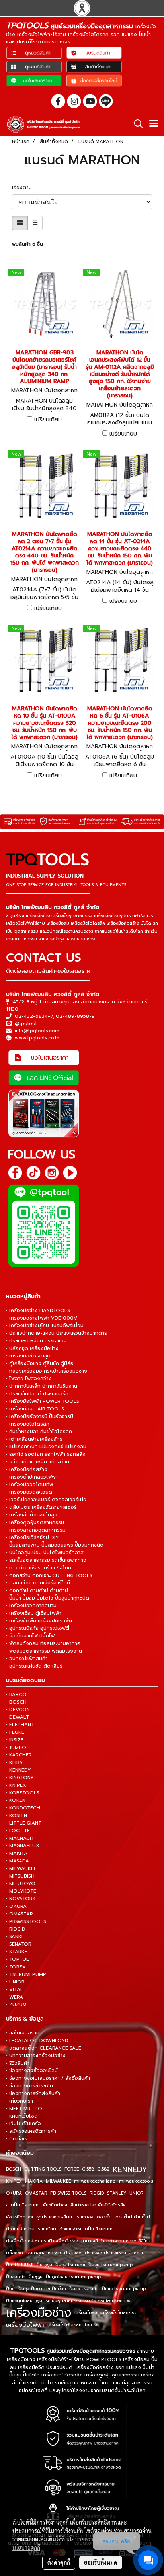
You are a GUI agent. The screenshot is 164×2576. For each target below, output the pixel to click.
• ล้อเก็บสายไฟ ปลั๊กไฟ (30, 1636)
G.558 (88, 2169)
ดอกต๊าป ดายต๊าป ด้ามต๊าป (123, 2217)
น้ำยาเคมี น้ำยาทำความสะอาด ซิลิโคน (116, 2241)
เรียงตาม (24, 188)
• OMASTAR (20, 1914)
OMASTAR (36, 2193)
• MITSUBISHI (21, 1876)
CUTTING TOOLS (43, 2169)
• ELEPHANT (20, 1725)
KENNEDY (130, 2169)
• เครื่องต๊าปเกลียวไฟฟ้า (32, 1477)
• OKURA (16, 1906)
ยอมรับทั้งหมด (101, 2562)
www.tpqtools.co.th (37, 1038)
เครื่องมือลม (86, 2313)
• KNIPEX (16, 1785)
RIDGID (97, 2193)
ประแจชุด (73, 2253)
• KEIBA (14, 1762)
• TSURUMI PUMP (26, 1974)
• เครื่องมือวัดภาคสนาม (31, 1606)
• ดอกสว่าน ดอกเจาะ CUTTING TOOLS (49, 1575)
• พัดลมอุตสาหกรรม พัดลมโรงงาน (44, 1651)
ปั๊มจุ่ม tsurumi (70, 2265)
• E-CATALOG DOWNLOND (37, 2040)
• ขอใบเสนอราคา (24, 2033)
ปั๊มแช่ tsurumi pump (124, 2289)
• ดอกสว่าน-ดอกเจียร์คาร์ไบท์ (38, 1583)
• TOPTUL (18, 1959)
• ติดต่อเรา (18, 2139)
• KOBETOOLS (23, 1793)
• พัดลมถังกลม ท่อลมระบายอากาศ (43, 1643)
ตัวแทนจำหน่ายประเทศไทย (31, 2229)
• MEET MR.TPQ (24, 2109)
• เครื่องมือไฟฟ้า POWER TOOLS (43, 1401)
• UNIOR (15, 1982)
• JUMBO (16, 1747)
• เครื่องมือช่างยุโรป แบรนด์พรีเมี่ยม (45, 1326)
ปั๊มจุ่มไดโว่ (16, 2277)
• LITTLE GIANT (24, 1823)
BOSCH (14, 2169)
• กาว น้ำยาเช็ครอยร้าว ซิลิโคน (39, 1568)
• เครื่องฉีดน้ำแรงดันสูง (32, 1515)
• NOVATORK (21, 1899)
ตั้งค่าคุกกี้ (59, 2562)
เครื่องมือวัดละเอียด (119, 2313)
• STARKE (17, 1952)
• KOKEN (16, 1800)
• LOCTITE (18, 1831)
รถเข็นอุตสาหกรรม (63, 2301)
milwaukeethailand (95, 2181)
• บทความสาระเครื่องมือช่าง (36, 2056)
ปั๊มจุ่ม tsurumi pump (110, 2265)
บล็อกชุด (15, 2253)
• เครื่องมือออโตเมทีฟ (29, 1485)
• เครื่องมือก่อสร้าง (27, 1469)
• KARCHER (19, 1755)
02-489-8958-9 (75, 1016)
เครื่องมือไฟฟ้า (25, 2325)
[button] (136, 124)
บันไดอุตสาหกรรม (44, 2253)
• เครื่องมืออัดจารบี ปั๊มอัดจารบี (40, 1416)
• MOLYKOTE (21, 1891)
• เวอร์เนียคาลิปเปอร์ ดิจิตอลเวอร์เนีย (46, 1500)
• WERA (15, 1997)
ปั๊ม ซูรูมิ (44, 2265)
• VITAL (15, 1989)
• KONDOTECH (23, 1808)
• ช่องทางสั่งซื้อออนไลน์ (32, 2071)
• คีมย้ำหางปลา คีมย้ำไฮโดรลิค (39, 1432)
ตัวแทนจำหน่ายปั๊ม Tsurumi (87, 2229)
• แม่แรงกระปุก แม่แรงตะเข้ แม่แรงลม (46, 1447)
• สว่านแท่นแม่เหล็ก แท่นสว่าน (38, 1462)
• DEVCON (18, 1710)
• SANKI (14, 1936)
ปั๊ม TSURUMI (20, 2265)
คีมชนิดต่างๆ (55, 2205)
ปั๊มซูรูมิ (36, 2277)
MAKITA (34, 2181)
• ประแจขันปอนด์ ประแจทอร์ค (37, 1394)
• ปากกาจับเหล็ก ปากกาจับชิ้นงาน (42, 1386)
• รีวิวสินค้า (18, 2063)
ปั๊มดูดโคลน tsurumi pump (73, 2277)
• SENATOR (19, 1944)
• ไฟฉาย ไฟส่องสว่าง (29, 1379)
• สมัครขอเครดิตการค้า (31, 2131)
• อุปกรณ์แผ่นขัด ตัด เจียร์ (34, 1666)
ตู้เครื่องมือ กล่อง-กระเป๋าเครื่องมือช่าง (42, 2241)
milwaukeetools (136, 2181)
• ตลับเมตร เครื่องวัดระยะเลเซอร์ (41, 1507)
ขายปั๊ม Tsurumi (23, 2205)
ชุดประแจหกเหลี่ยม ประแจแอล (65, 2217)
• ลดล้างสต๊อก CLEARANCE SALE (44, 2048)
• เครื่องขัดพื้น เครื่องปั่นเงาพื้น (39, 1621)
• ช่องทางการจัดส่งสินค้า (33, 2093)
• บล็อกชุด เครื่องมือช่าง (32, 1348)
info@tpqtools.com (37, 1031)
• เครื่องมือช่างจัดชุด (28, 1356)
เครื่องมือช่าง (39, 2313)
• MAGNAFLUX (23, 1846)
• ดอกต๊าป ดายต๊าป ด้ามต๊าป (37, 1590)
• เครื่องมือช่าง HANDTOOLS (38, 1310)
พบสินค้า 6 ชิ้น (27, 244)
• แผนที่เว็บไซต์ (22, 2116)
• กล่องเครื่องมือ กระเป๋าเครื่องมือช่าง (47, 1371)
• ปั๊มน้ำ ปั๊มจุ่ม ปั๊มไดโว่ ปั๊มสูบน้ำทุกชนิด (48, 1598)
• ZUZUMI (17, 2005)
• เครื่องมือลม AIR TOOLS (35, 1409)
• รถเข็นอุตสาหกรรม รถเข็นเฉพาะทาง (46, 1560)
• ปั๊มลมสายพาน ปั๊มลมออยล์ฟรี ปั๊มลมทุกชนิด (55, 1545)
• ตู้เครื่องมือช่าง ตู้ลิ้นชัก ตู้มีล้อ (40, 1363)
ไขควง (91, 2325)
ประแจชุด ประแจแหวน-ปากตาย (115, 2253)
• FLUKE (15, 1732)
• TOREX (16, 1967)
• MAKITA (17, 1853)
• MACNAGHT (21, 1838)
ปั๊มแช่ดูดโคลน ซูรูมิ (24, 2301)
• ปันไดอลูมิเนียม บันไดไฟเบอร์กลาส (45, 1553)
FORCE (72, 2169)
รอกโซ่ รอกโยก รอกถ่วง (107, 2301)
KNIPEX (14, 2181)
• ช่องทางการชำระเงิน (29, 2086)
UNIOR (136, 2193)
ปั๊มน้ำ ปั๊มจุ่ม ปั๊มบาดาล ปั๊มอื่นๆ (36, 2289)
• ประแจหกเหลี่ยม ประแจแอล (36, 1341)
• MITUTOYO (21, 1884)
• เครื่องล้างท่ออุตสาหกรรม (36, 1530)
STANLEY (117, 2193)
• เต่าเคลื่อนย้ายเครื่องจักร (34, 1439)
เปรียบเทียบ (48, 420)
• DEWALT (18, 1717)
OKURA (14, 2193)
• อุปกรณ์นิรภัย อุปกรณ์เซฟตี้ (38, 1628)
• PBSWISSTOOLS (26, 1921)
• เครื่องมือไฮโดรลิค (28, 1424)
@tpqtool (26, 1023)
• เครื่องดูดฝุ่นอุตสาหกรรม (35, 1522)
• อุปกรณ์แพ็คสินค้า (27, 1659)
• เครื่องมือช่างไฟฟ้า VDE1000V (42, 1318)
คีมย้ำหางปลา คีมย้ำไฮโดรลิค (98, 2205)
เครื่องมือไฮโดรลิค (64, 2325)
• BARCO (16, 1694)
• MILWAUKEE (21, 1868)
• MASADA (18, 1861)
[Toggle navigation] (154, 124)
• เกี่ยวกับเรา (20, 2101)
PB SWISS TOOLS (68, 2193)
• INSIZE (15, 1740)
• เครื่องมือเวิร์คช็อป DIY (32, 1537)
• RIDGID (16, 1929)
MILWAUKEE (58, 2181)
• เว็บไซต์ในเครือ (23, 2124)
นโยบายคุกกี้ (26, 2547)
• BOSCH (16, 1702)
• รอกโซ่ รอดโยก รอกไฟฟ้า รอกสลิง (46, 1454)
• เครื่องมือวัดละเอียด (29, 1492)
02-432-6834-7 (34, 1016)
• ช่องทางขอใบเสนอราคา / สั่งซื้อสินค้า (48, 2078)
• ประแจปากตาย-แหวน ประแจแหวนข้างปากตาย (57, 1333)
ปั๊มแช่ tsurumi (84, 2289)
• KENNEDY (19, 1770)
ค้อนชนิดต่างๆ (20, 2217)
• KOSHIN (17, 1815)
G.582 (103, 2169)
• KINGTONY (20, 1778)
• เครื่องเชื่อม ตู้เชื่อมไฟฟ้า (34, 1613)
